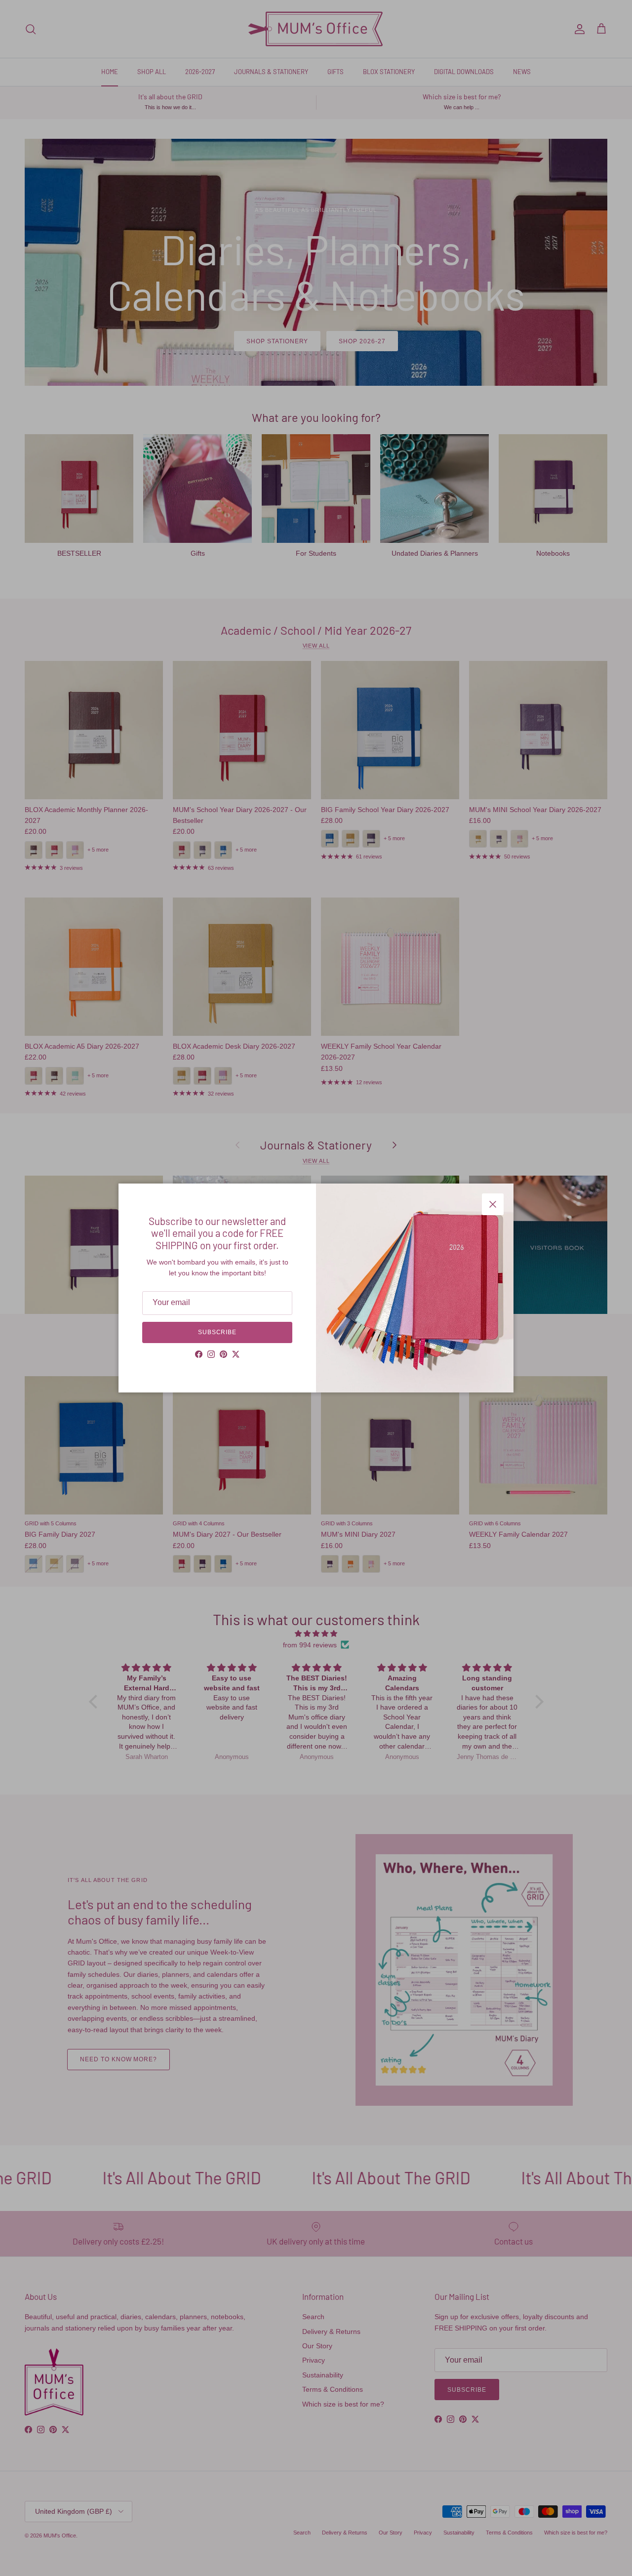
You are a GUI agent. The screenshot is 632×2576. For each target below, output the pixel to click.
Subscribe (217, 1332)
